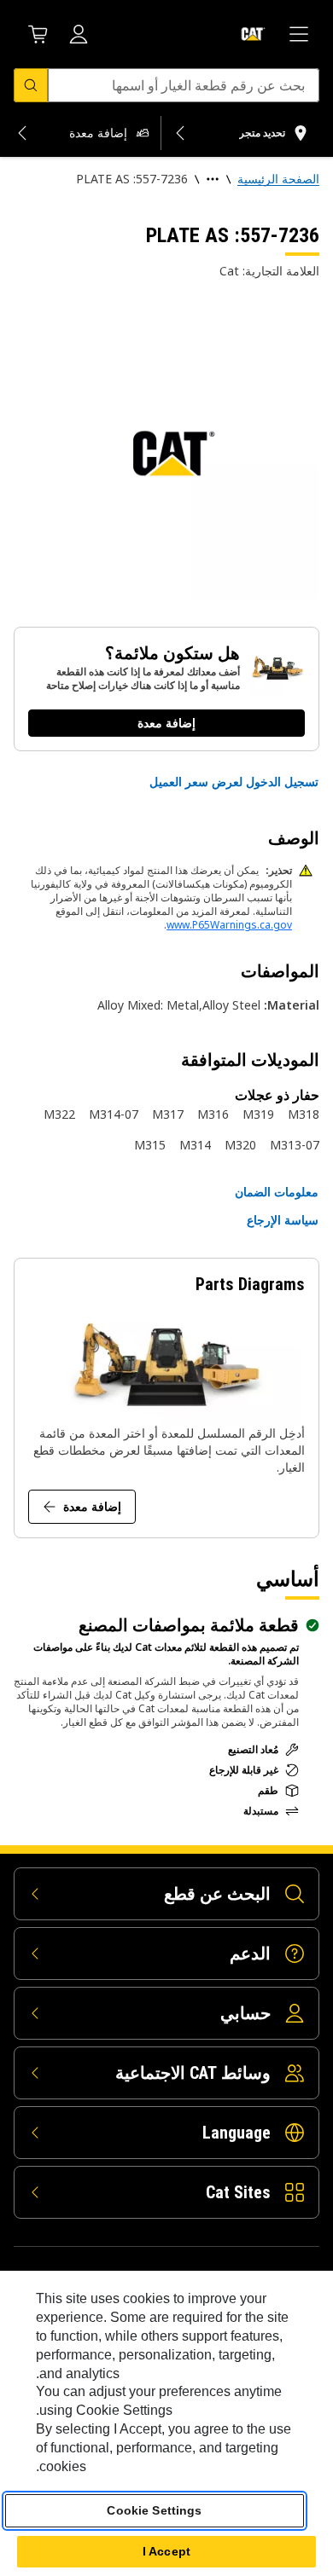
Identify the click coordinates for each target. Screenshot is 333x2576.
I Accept (166, 2551)
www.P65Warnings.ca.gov (229, 925)
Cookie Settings (154, 2510)
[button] (234, 782)
